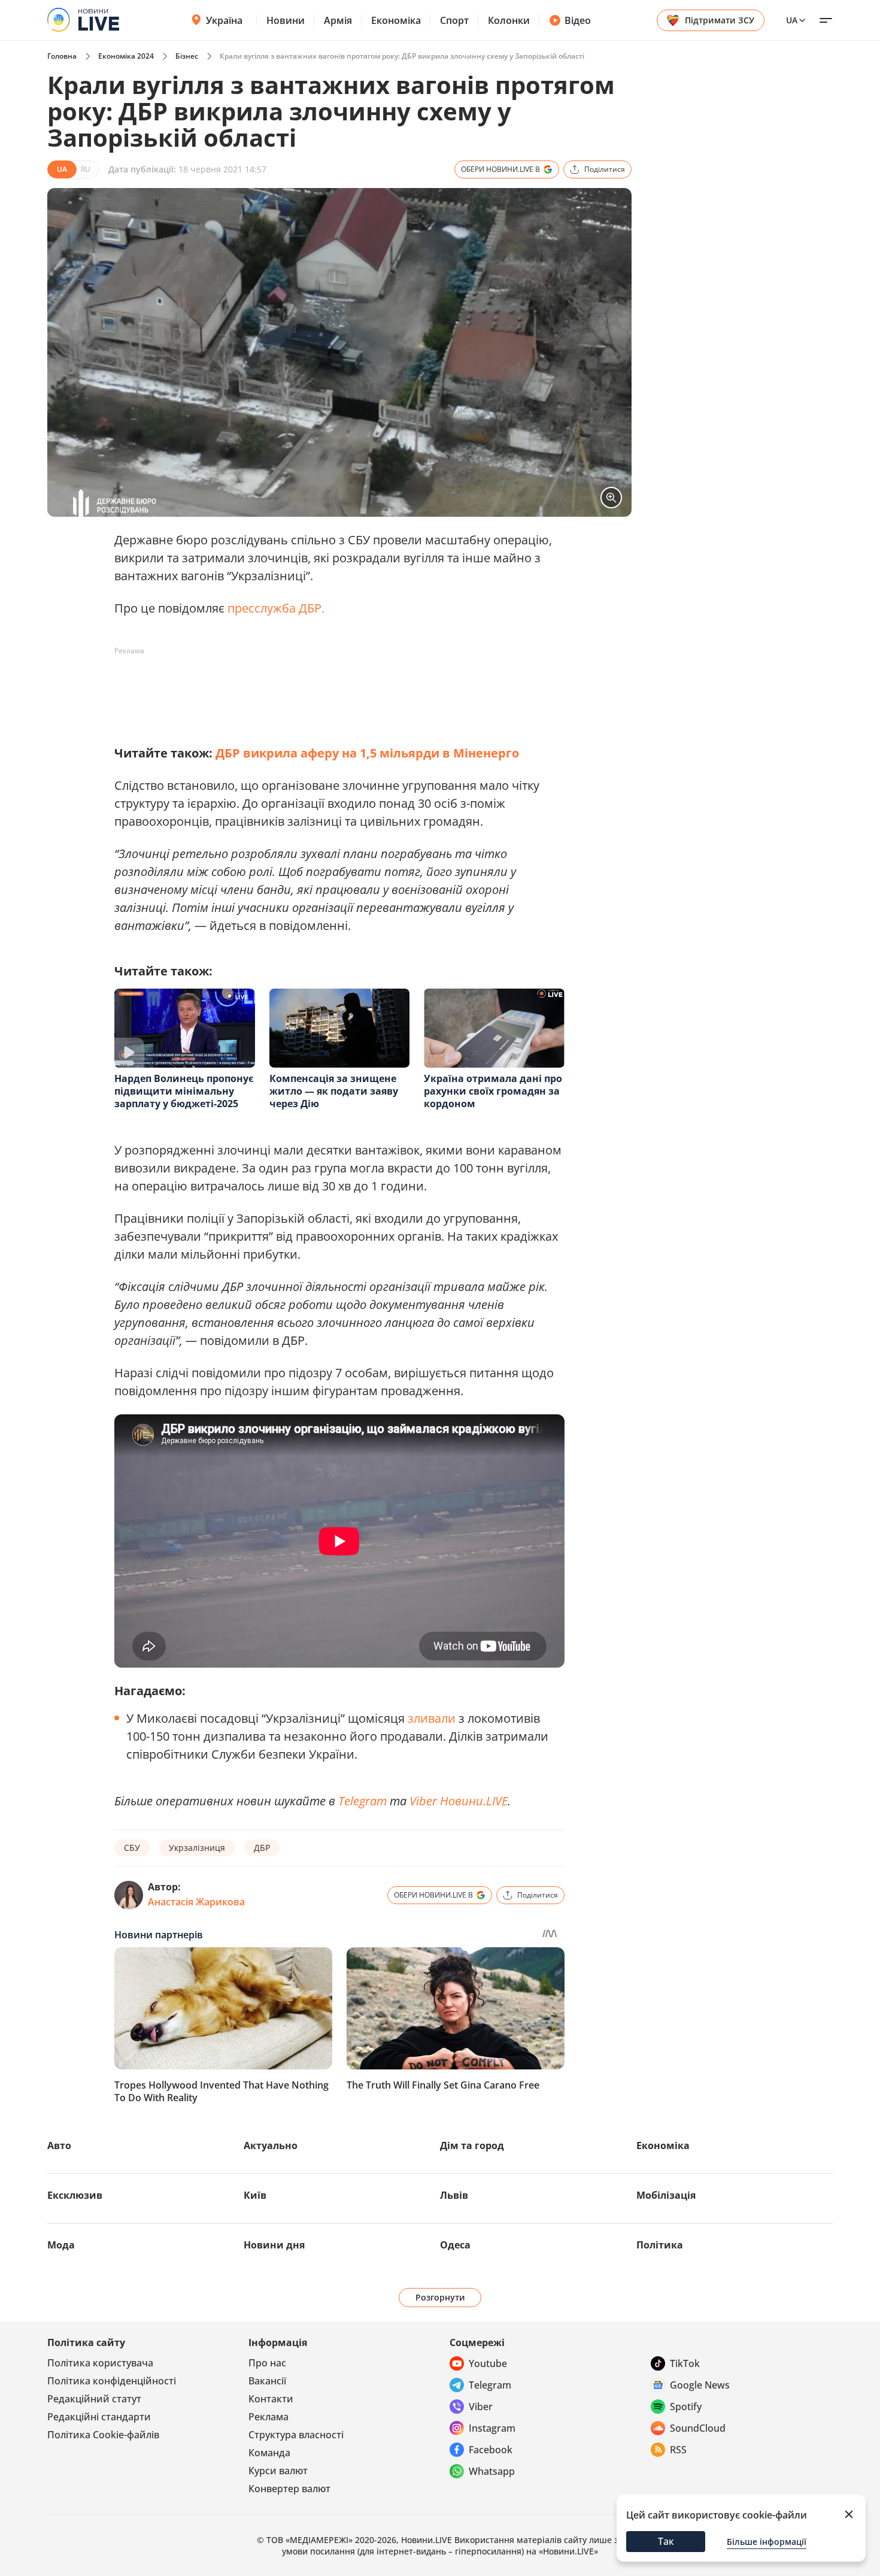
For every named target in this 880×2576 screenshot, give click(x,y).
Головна (62, 56)
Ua (792, 20)
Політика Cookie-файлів (103, 2435)
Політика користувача (100, 2363)
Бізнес (187, 56)
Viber (481, 2407)
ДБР (262, 1848)
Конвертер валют (289, 2489)
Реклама (268, 2417)
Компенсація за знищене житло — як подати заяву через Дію (334, 1091)
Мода (61, 2245)
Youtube (488, 2363)
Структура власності (296, 2435)
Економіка (396, 20)
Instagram (492, 2428)
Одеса (455, 2245)
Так (666, 2541)
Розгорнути (440, 2297)
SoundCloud (698, 2428)
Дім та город (472, 2145)
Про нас (267, 2363)
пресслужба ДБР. (276, 608)
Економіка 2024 (126, 56)
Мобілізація (666, 2195)
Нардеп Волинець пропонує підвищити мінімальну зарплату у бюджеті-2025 (184, 1091)
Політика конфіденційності (112, 2381)
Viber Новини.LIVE (459, 1801)
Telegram (362, 1801)
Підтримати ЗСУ (720, 20)
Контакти (271, 2399)
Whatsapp (492, 2471)
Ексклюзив (75, 2195)
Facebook (491, 2450)
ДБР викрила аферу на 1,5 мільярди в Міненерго (367, 753)
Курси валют (278, 2471)
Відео (578, 20)
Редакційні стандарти (99, 2417)
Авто (59, 2145)
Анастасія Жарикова (196, 1902)
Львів (454, 2195)
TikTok (685, 2363)
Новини (286, 20)
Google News (700, 2385)
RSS (678, 2450)
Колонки (509, 20)
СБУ (132, 1848)
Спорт (454, 20)
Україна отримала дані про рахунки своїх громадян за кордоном (493, 1091)
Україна (224, 20)
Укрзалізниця (197, 1848)
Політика (660, 2245)
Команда (269, 2453)
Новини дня (274, 2245)
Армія (338, 20)
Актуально (271, 2145)
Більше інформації (767, 2542)
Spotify (686, 2407)
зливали (432, 1718)
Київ (255, 2195)
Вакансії (267, 2381)
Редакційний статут (94, 2399)
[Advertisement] (332, 687)
